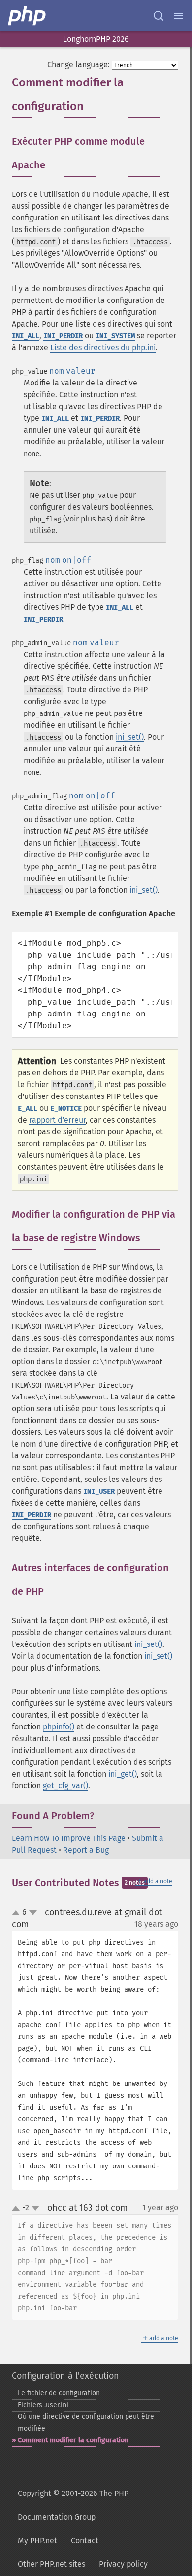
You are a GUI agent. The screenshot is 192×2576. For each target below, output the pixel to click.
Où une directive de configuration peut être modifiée (86, 2423)
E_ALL (28, 1109)
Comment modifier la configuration (73, 2440)
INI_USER (99, 1492)
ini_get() (123, 1774)
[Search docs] (159, 16)
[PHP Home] (28, 16)
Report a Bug (86, 1850)
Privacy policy (123, 2564)
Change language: (79, 65)
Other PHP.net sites (51, 2564)
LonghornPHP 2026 (96, 39)
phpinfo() (59, 1727)
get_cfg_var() (65, 1786)
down (33, 1913)
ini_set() (130, 737)
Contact (85, 2540)
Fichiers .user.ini (43, 2405)
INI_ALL (26, 336)
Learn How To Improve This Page (69, 1838)
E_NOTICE (66, 1109)
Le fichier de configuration (59, 2393)
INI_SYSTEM (115, 336)
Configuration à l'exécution (65, 2376)
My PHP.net (37, 2540)
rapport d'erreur (57, 1120)
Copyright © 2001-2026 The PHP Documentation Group (73, 2505)
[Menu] (178, 16)
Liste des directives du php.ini (103, 347)
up (18, 1913)
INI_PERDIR (63, 336)
